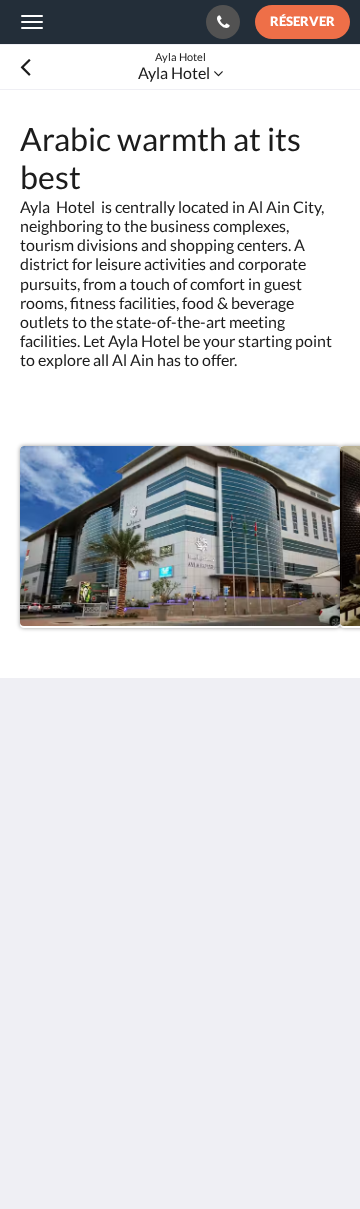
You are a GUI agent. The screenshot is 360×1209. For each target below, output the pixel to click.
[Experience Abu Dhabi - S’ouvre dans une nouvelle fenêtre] (150, 959)
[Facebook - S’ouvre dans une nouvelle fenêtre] (205, 959)
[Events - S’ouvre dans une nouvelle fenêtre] (95, 959)
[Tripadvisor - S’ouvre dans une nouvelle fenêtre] (315, 959)
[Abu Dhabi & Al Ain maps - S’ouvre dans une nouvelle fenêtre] (40, 959)
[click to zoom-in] (180, 537)
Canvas (130, 1154)
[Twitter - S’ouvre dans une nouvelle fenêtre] (40, 1014)
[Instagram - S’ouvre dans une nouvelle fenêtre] (260, 959)
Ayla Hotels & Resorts (100, 21)
